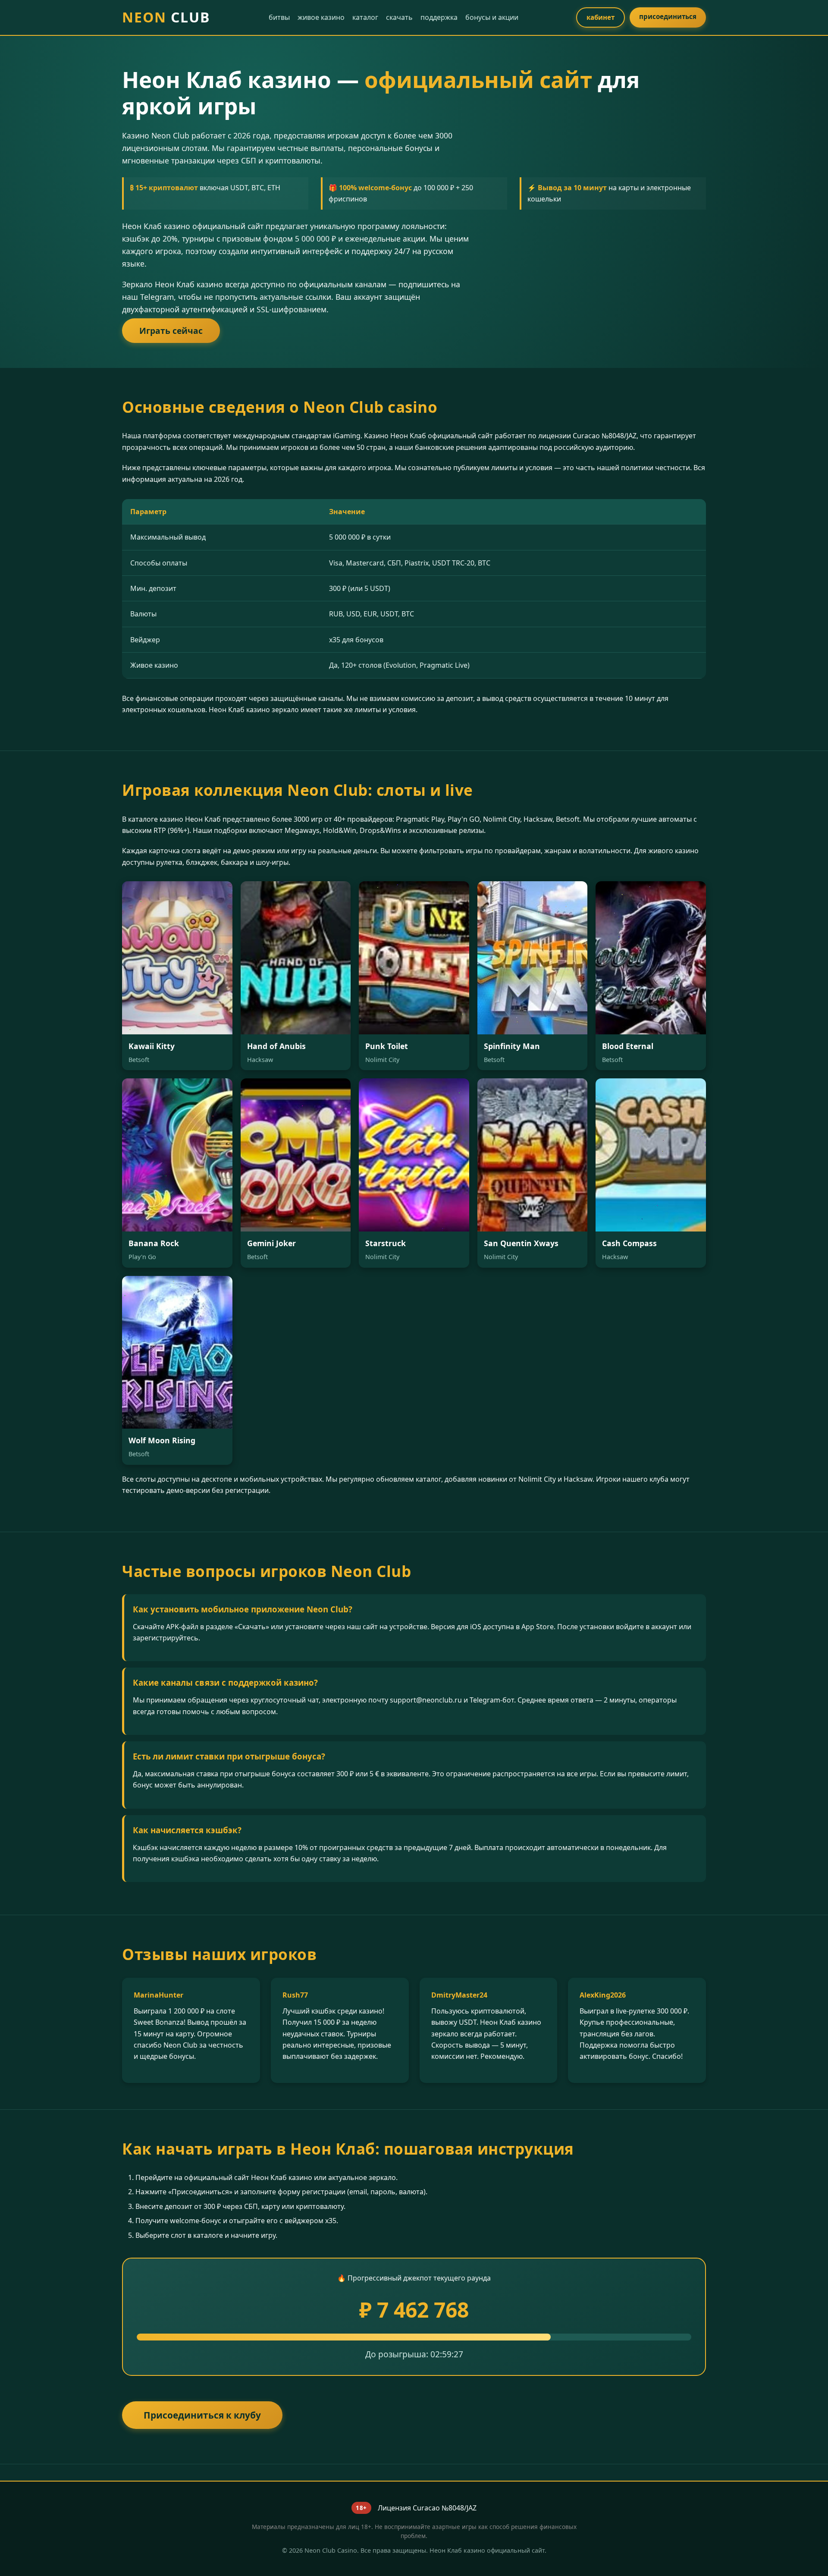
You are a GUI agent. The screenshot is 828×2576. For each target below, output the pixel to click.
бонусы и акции (492, 17)
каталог (365, 17)
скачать (399, 17)
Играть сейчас (171, 331)
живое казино (321, 17)
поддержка (439, 17)
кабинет (601, 17)
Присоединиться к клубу (202, 2415)
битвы (279, 17)
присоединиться (668, 16)
